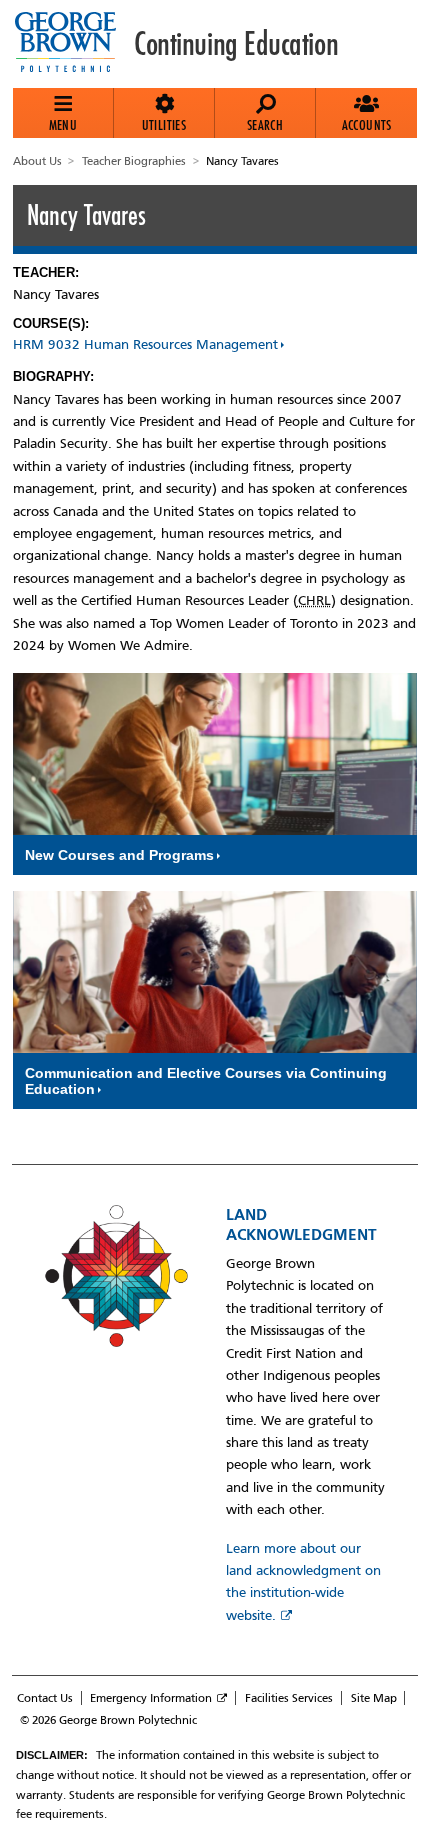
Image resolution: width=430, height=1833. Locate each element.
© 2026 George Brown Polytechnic (108, 1720)
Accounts (367, 125)
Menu (63, 125)
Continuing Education (236, 44)
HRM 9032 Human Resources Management (145, 344)
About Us (37, 161)
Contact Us (45, 1698)
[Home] (73, 44)
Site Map (374, 1698)
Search (265, 125)
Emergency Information (151, 1698)
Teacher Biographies (134, 161)
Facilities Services (289, 1698)
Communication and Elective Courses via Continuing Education (206, 1081)
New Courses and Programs (119, 855)
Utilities (164, 125)
